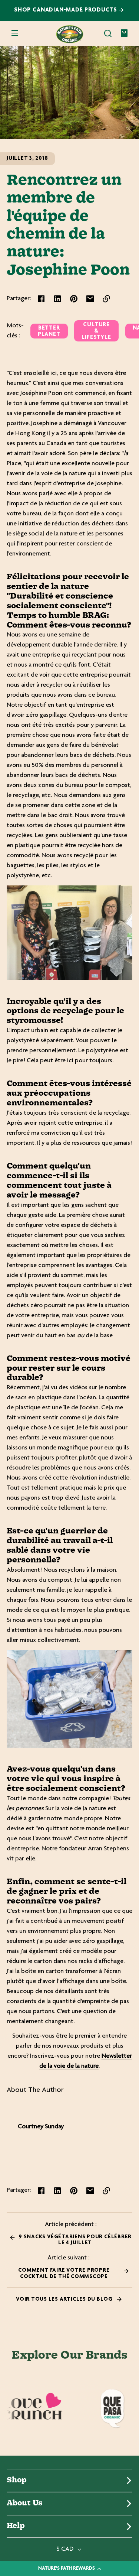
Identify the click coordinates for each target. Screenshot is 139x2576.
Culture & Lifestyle (96, 331)
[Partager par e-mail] (90, 299)
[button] (108, 33)
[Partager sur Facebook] (41, 299)
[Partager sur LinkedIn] (57, 299)
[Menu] (15, 33)
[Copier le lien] (106, 299)
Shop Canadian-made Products (67, 10)
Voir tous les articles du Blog (65, 2299)
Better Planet (49, 331)
